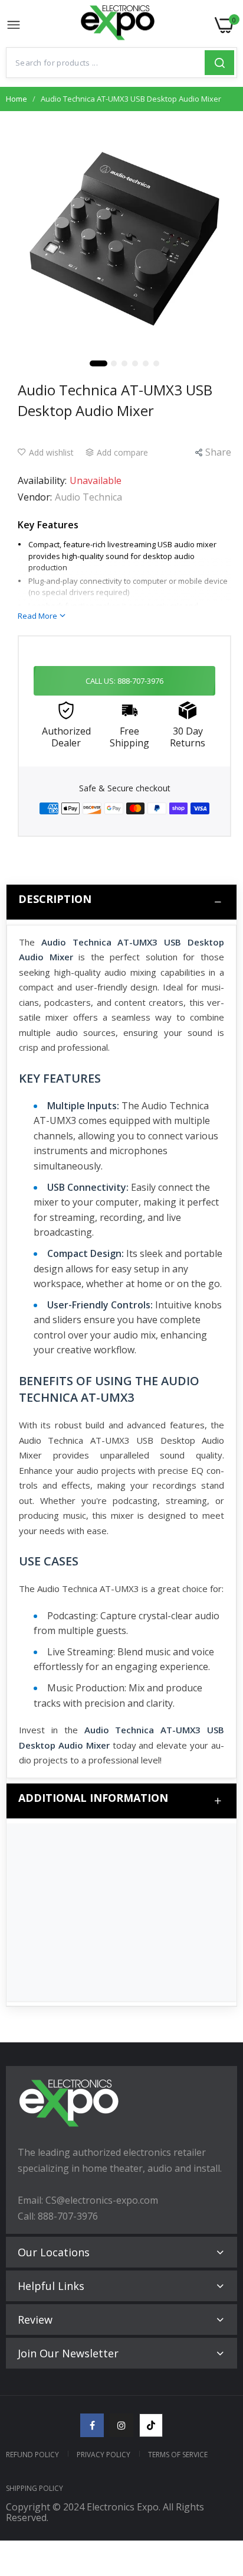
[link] (219, 2478)
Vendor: (35, 497)
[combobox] (106, 63)
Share (218, 452)
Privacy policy (104, 2455)
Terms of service (178, 2455)
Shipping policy (35, 2488)
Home (17, 99)
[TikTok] (151, 2425)
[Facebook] (92, 2425)
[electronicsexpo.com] (118, 25)
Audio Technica (88, 497)
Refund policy (32, 2455)
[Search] (219, 63)
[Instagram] (121, 2425)
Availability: (42, 480)
